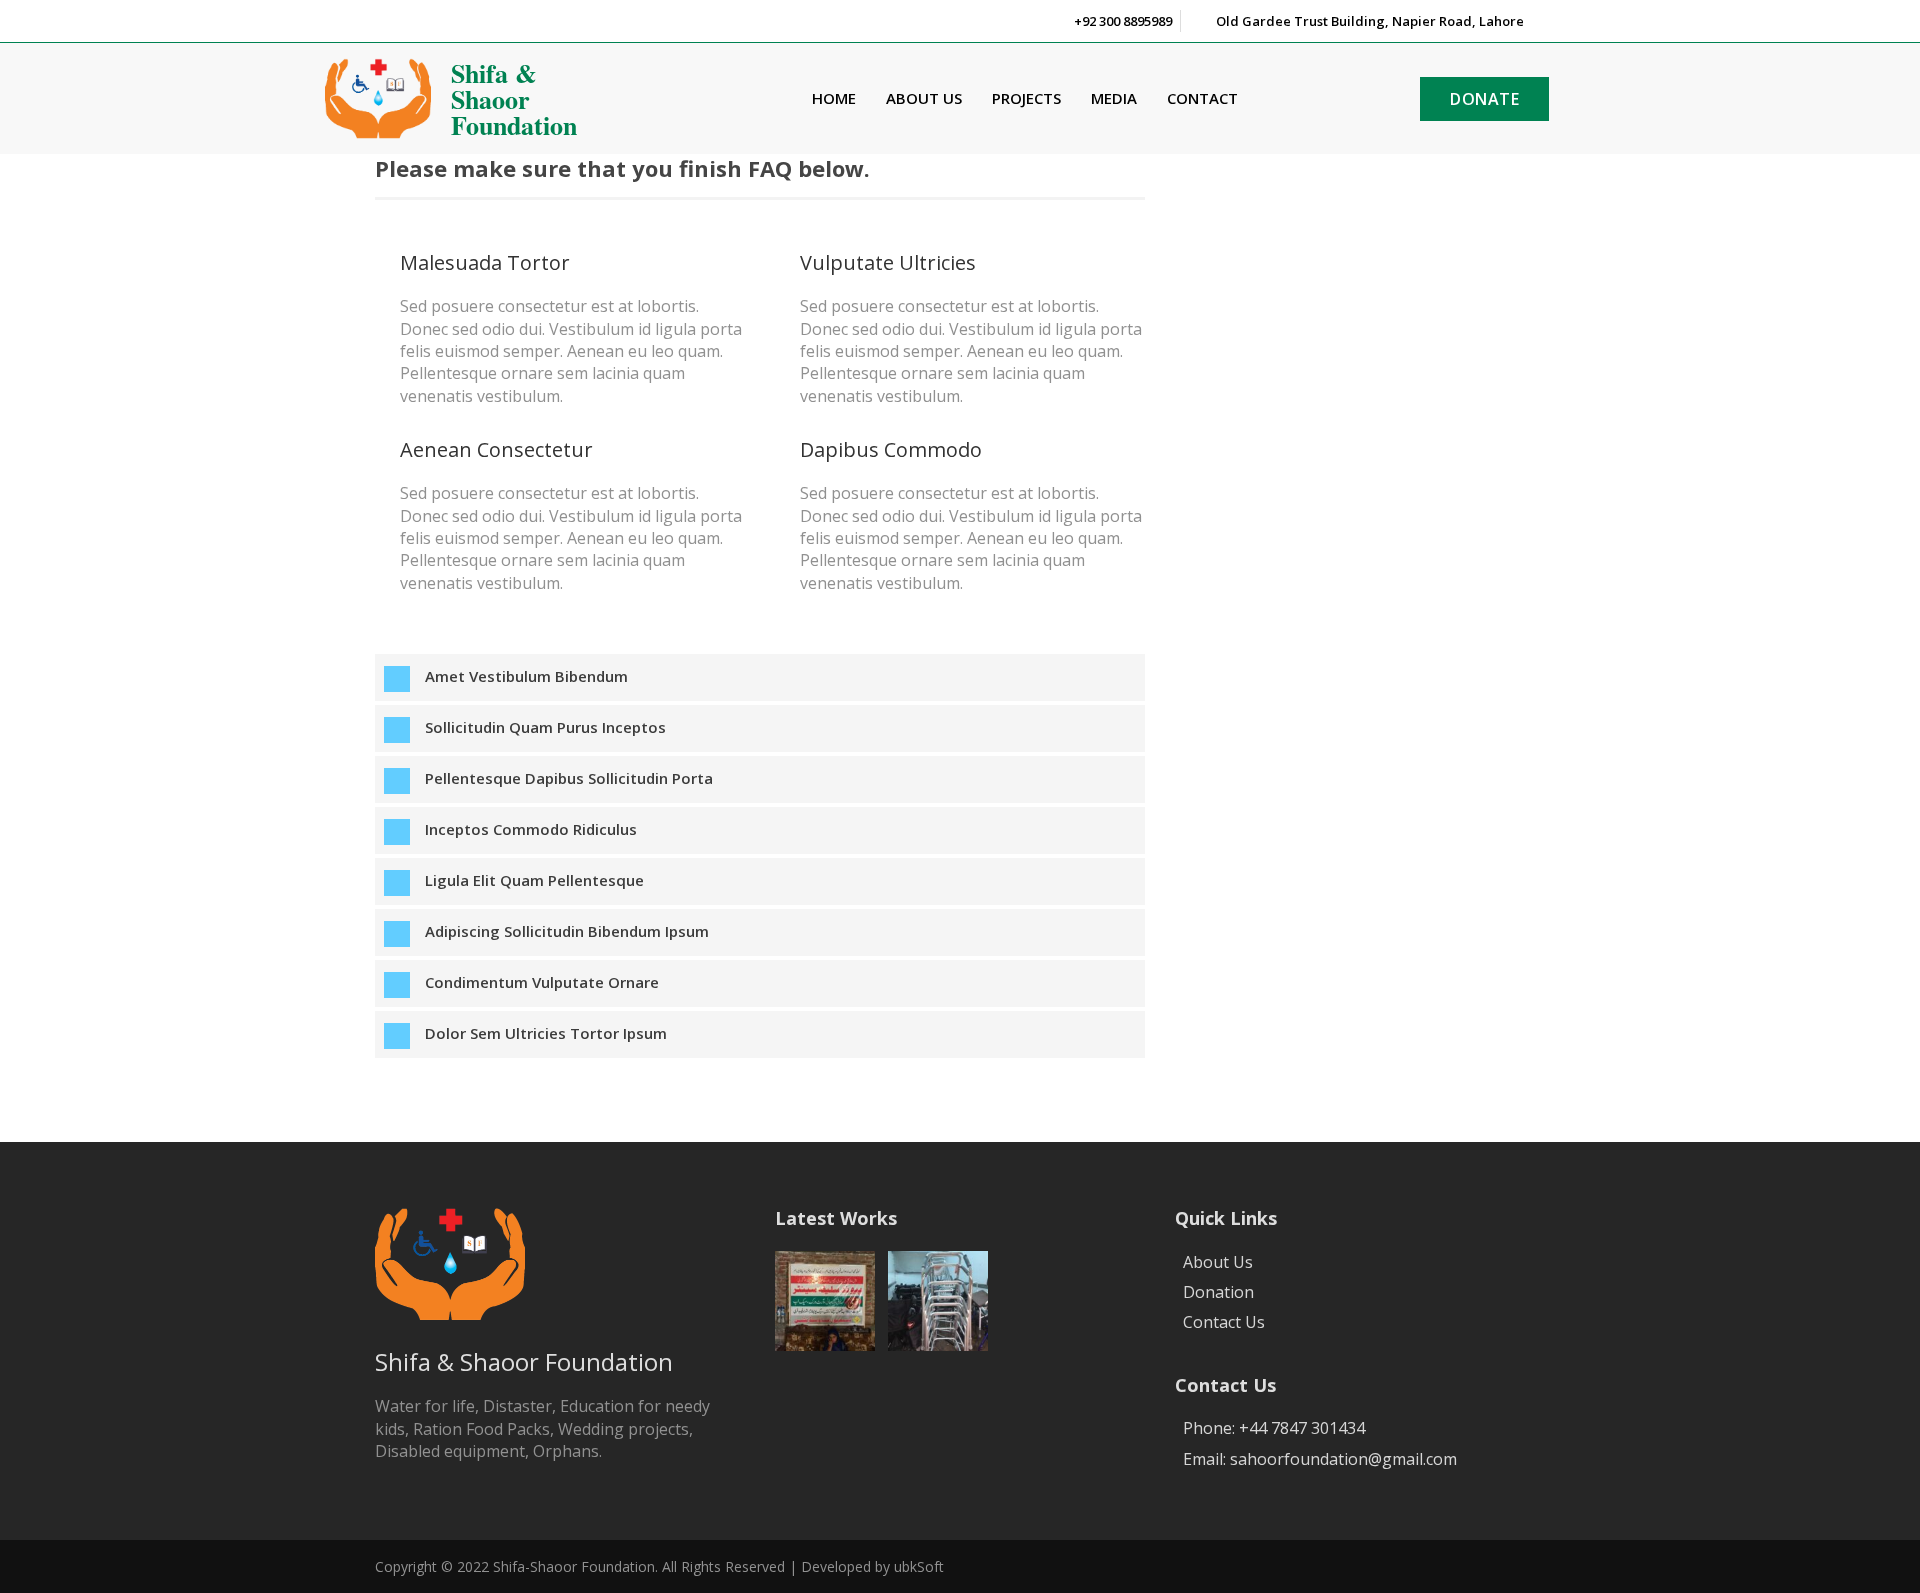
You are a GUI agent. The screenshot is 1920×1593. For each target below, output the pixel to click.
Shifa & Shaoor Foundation (514, 99)
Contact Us (1224, 1322)
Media (1114, 98)
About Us (924, 98)
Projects (1026, 98)
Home (834, 98)
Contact (1202, 98)
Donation (1218, 1292)
